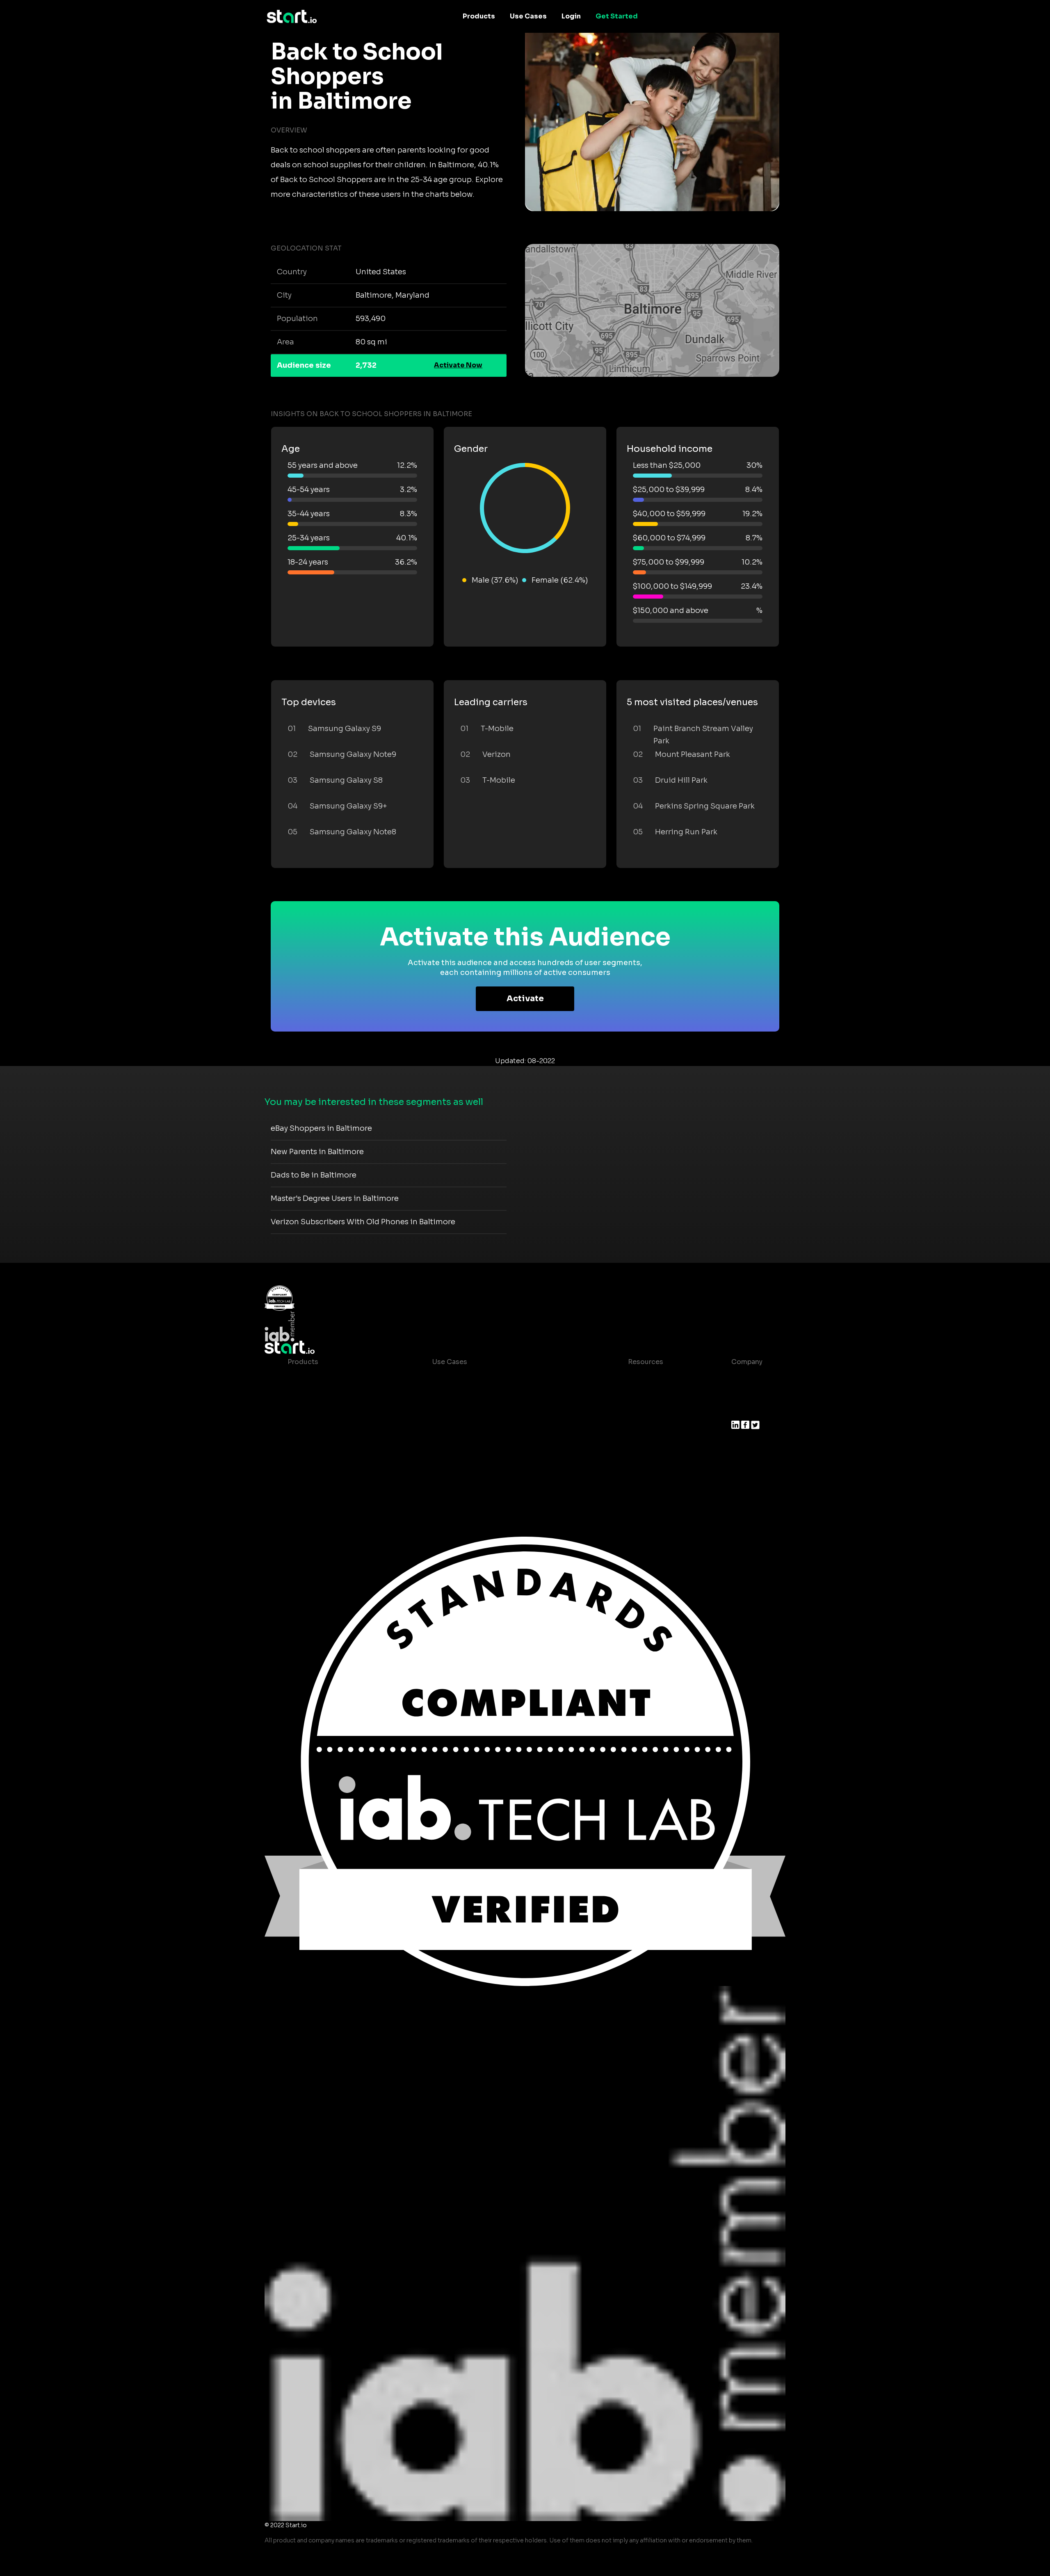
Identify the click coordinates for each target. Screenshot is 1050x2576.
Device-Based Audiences (330, 1395)
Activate (525, 999)
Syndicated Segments (324, 1427)
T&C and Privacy (648, 1427)
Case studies (643, 1378)
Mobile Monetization (467, 1427)
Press (741, 1411)
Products (479, 16)
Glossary (636, 1411)
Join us (744, 1395)
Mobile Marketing (461, 1411)
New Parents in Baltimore (317, 1152)
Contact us (640, 1444)
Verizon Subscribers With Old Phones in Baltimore (363, 1222)
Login (571, 16)
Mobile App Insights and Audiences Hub (499, 1395)
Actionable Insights (320, 1477)
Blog (629, 1395)
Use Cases (528, 16)
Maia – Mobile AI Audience (332, 1378)
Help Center (641, 1460)
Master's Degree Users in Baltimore (335, 1198)
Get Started (617, 16)
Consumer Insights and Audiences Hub (497, 1378)
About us (746, 1378)
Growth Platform (315, 1444)
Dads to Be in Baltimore (314, 1175)
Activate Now (458, 365)
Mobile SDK (307, 1460)
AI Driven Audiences (321, 1411)
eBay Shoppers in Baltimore (321, 1128)
